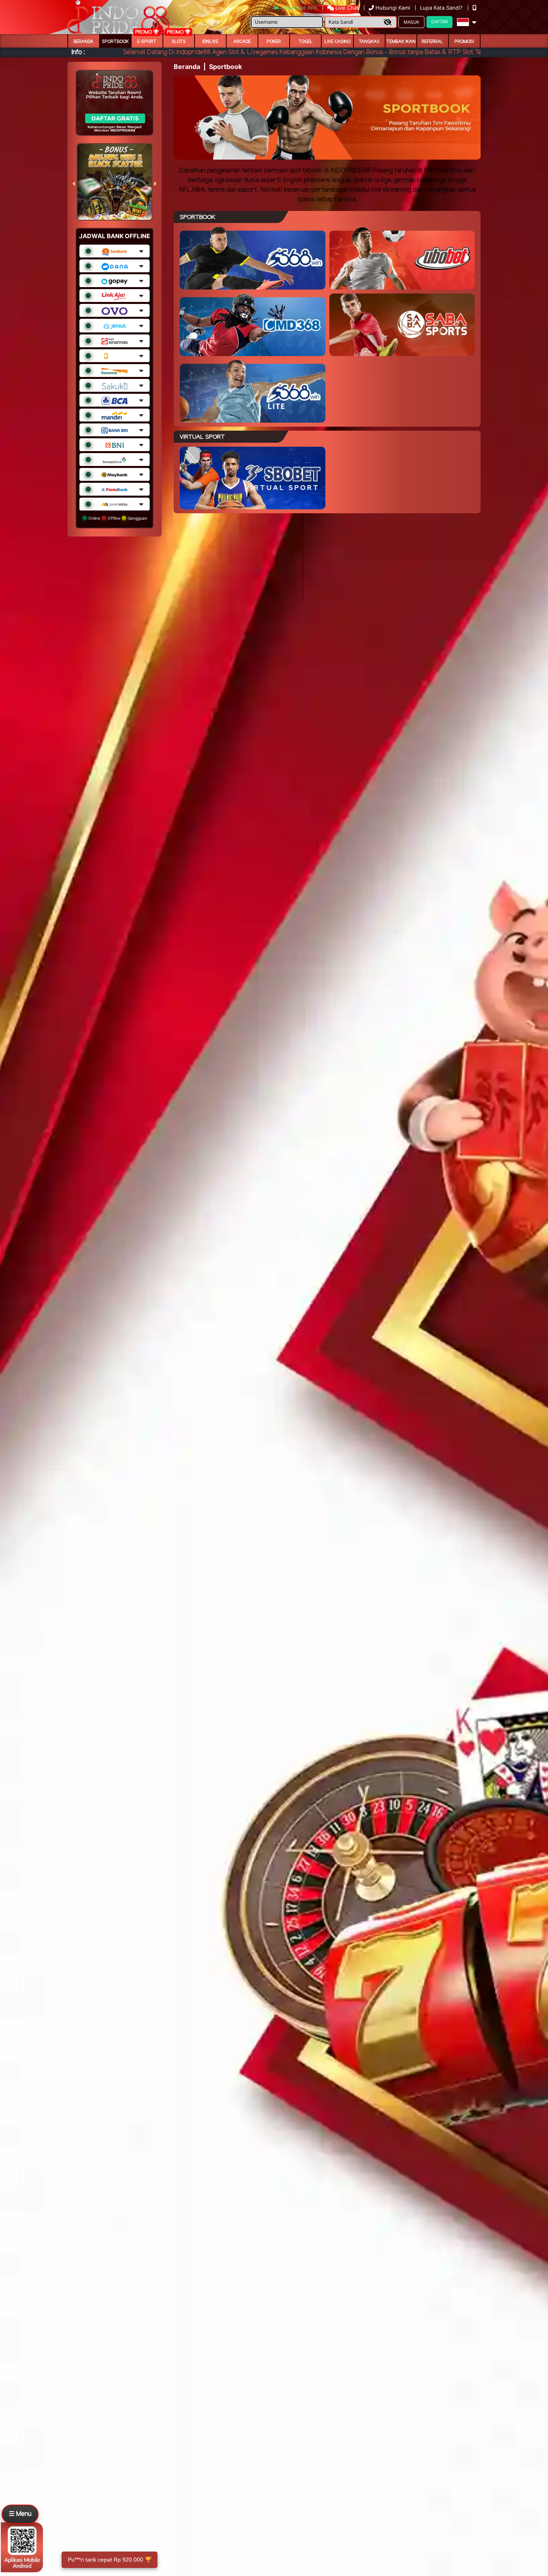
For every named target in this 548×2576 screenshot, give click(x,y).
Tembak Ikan (401, 42)
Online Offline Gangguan (117, 518)
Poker (274, 42)
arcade (242, 42)
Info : (78, 52)
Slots (179, 42)
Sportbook (115, 42)
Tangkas (369, 42)
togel (306, 42)
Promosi (464, 42)
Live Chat (346, 8)
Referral (432, 42)
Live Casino (338, 42)
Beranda (83, 42)
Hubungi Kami (393, 8)
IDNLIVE (210, 42)
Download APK (299, 8)
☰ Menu (20, 2514)
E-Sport (147, 42)
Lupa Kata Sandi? (442, 8)
